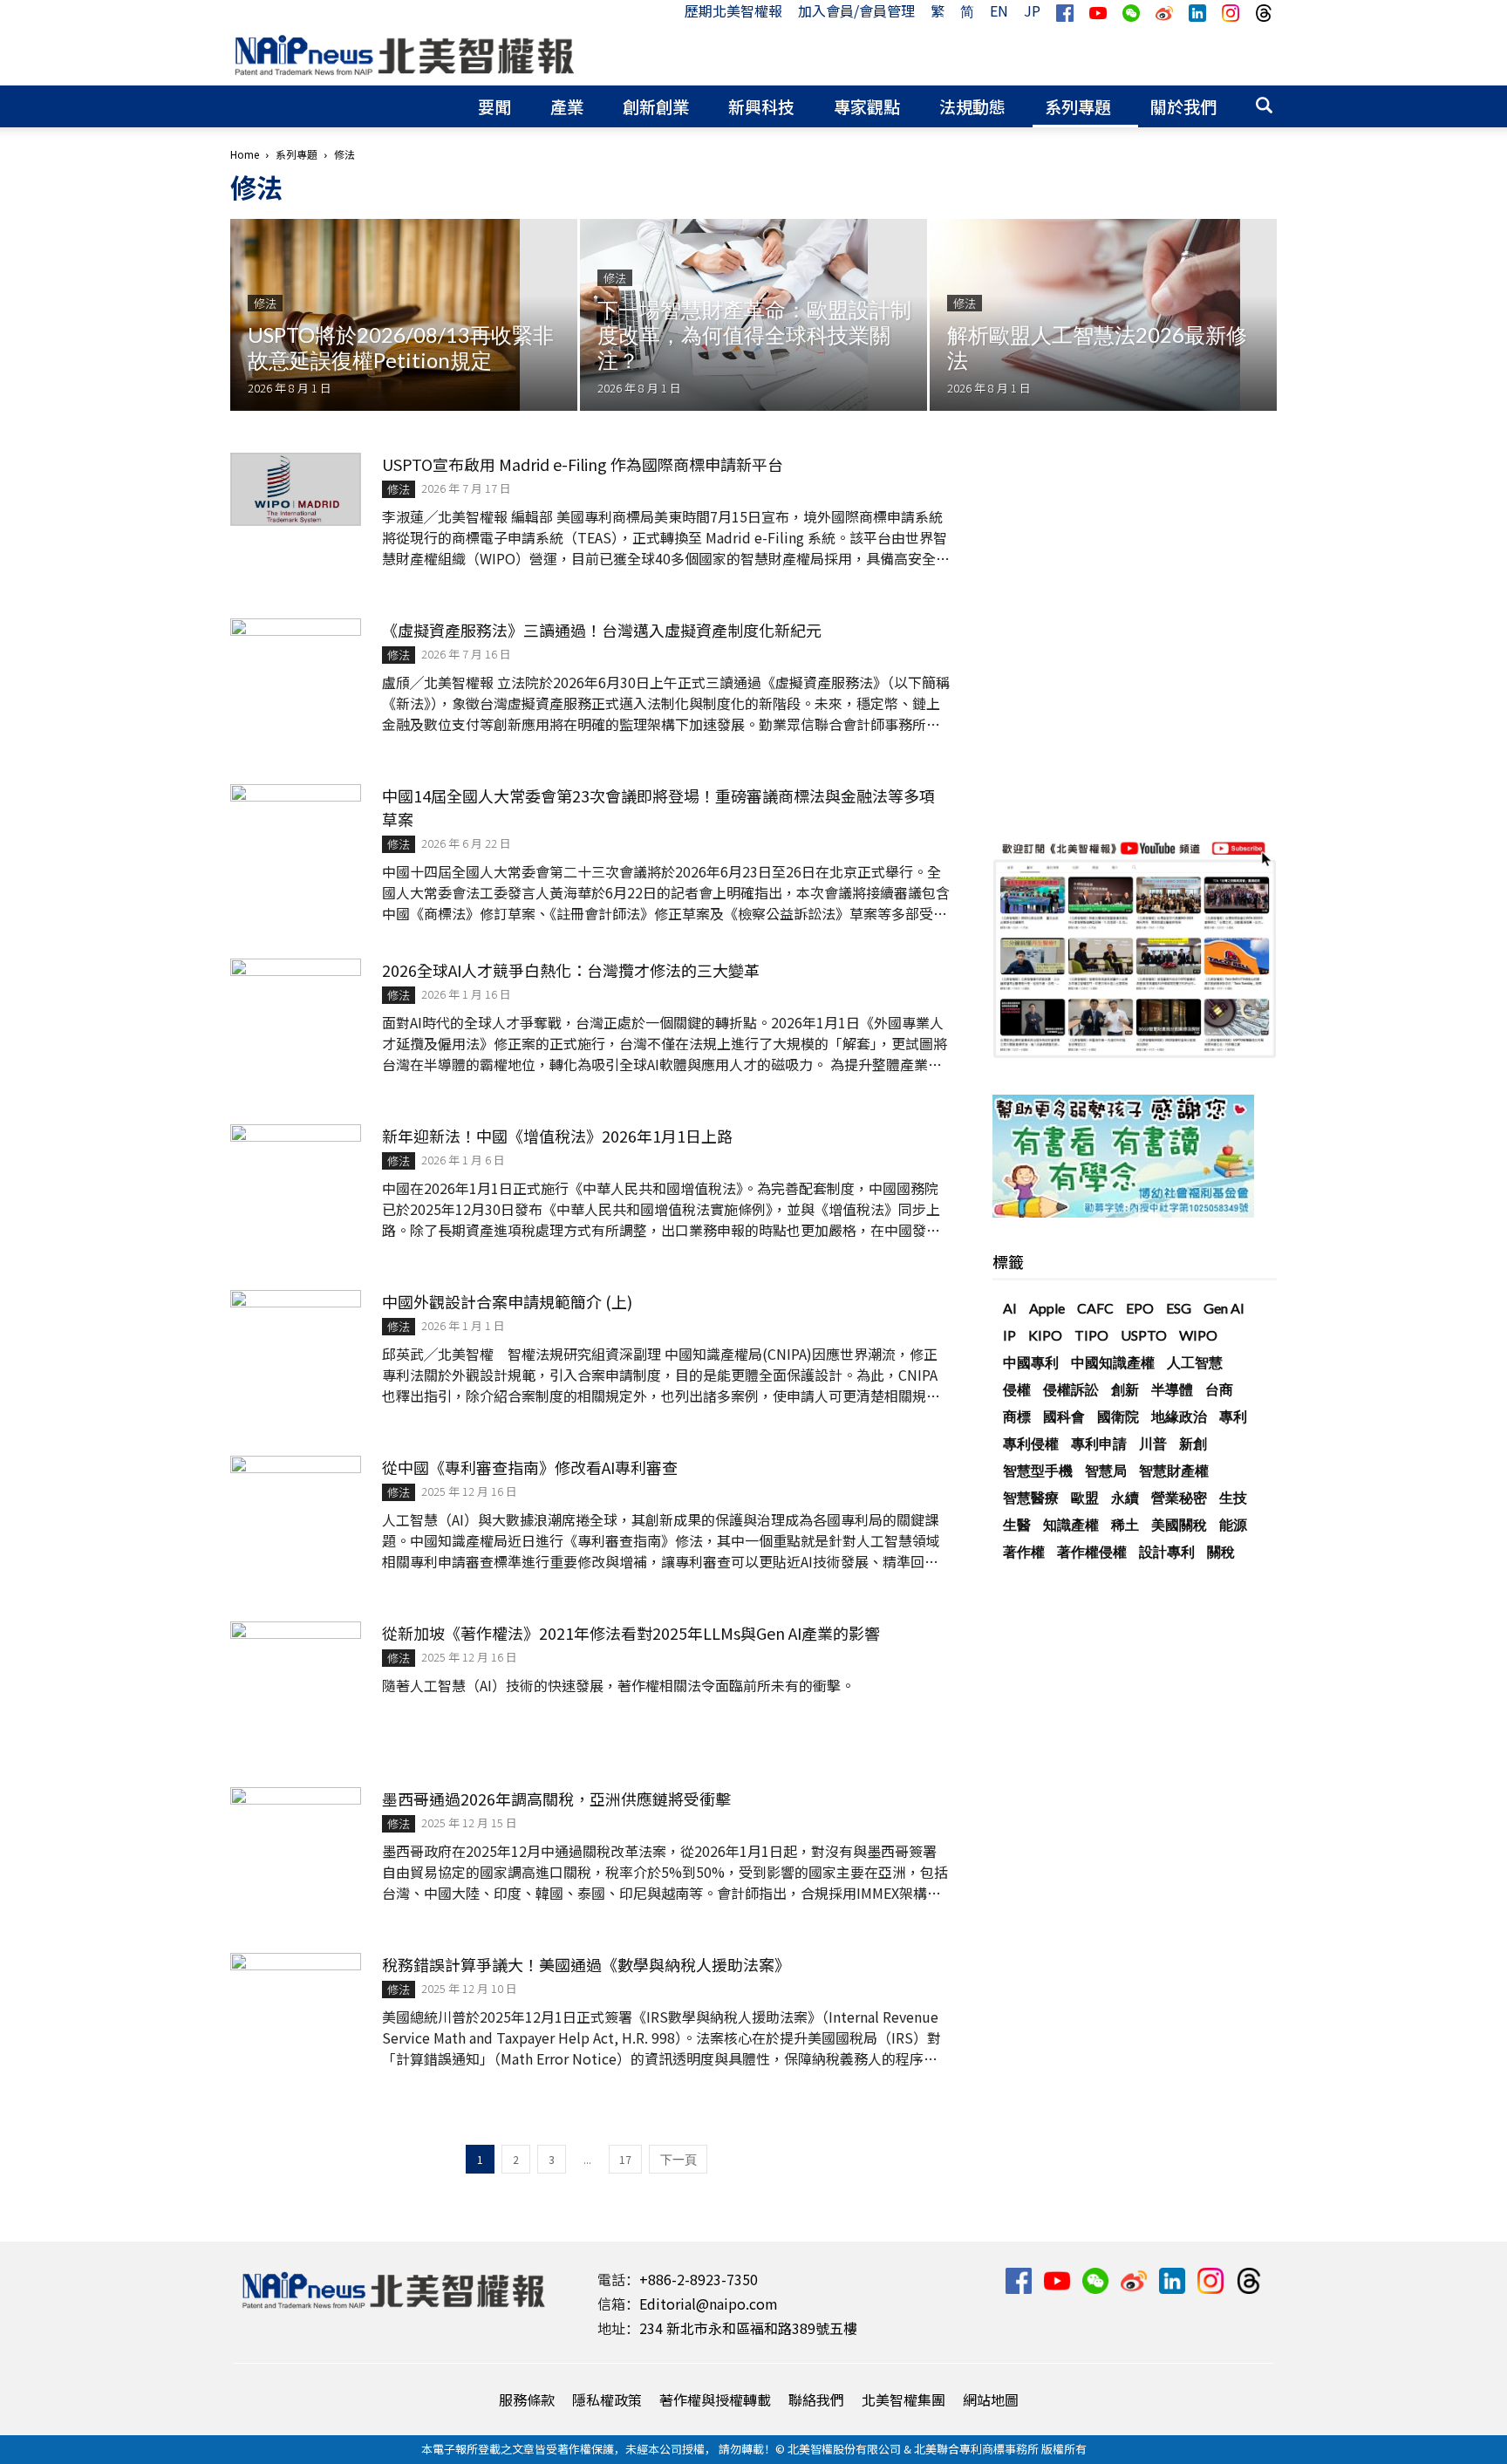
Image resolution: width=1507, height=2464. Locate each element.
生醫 (1017, 1524)
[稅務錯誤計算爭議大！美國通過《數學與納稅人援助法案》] (296, 1996)
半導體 (1172, 1389)
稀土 (1125, 1524)
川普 (1153, 1443)
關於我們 (1183, 106)
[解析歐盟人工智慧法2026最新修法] (1103, 315)
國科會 (1064, 1416)
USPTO (1144, 1335)
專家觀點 (867, 106)
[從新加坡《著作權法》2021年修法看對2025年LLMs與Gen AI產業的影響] (296, 1665)
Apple (1047, 1308)
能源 (1233, 1524)
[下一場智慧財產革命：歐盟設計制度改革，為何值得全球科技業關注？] (753, 315)
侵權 (1017, 1389)
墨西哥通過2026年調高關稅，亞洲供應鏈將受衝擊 (556, 1799)
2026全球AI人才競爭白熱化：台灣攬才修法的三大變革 (571, 970)
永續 (1125, 1497)
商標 (1017, 1416)
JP (1032, 10)
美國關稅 (1179, 1524)
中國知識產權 (1113, 1362)
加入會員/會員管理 (856, 10)
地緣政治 (1179, 1416)
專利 (1233, 1416)
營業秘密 (1179, 1497)
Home (245, 154)
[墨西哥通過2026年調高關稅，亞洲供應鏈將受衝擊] (296, 1831)
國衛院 (1118, 1416)
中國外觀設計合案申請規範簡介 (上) (507, 1301)
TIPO (1091, 1335)
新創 (1193, 1443)
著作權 (1024, 1551)
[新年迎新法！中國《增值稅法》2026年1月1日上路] (296, 1168)
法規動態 (972, 106)
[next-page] (678, 2159)
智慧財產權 (1174, 1470)
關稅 (1221, 1551)
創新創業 (656, 106)
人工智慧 (1195, 1362)
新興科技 (761, 106)
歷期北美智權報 (733, 10)
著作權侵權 (1092, 1551)
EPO (1140, 1308)
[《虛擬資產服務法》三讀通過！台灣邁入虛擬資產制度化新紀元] (296, 662)
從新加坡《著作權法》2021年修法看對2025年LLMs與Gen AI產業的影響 (631, 1633)
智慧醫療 (1031, 1497)
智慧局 (1106, 1470)
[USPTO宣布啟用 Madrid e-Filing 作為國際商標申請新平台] (296, 489)
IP (1009, 1335)
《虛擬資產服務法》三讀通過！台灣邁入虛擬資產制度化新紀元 (602, 630)
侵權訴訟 (1071, 1389)
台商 (1219, 1389)
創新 (1125, 1389)
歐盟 (1085, 1497)
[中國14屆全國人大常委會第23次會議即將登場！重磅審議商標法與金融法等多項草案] (296, 828)
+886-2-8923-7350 (699, 2279)
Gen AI (1224, 1308)
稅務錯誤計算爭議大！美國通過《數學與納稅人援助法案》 (586, 1964)
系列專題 (1078, 106)
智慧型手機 (1038, 1470)
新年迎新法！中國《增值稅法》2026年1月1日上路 (557, 1136)
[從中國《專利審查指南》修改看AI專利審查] (296, 1499)
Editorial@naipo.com (709, 2304)
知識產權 (1071, 1524)
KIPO (1045, 1335)
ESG (1179, 1308)
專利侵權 (1031, 1443)
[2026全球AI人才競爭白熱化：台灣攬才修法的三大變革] (296, 1003)
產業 (567, 106)
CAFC (1095, 1308)
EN (999, 10)
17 (625, 2159)
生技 (1233, 1497)
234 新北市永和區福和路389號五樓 (748, 2328)
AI (1010, 1308)
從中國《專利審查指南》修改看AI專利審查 (530, 1467)
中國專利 (1031, 1362)
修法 (265, 303)
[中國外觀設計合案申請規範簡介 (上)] (296, 1334)
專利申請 (1099, 1443)
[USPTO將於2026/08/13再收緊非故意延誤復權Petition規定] (404, 315)
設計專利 (1167, 1551)
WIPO (1198, 1335)
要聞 (494, 106)
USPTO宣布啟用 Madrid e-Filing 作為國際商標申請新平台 (583, 464)
